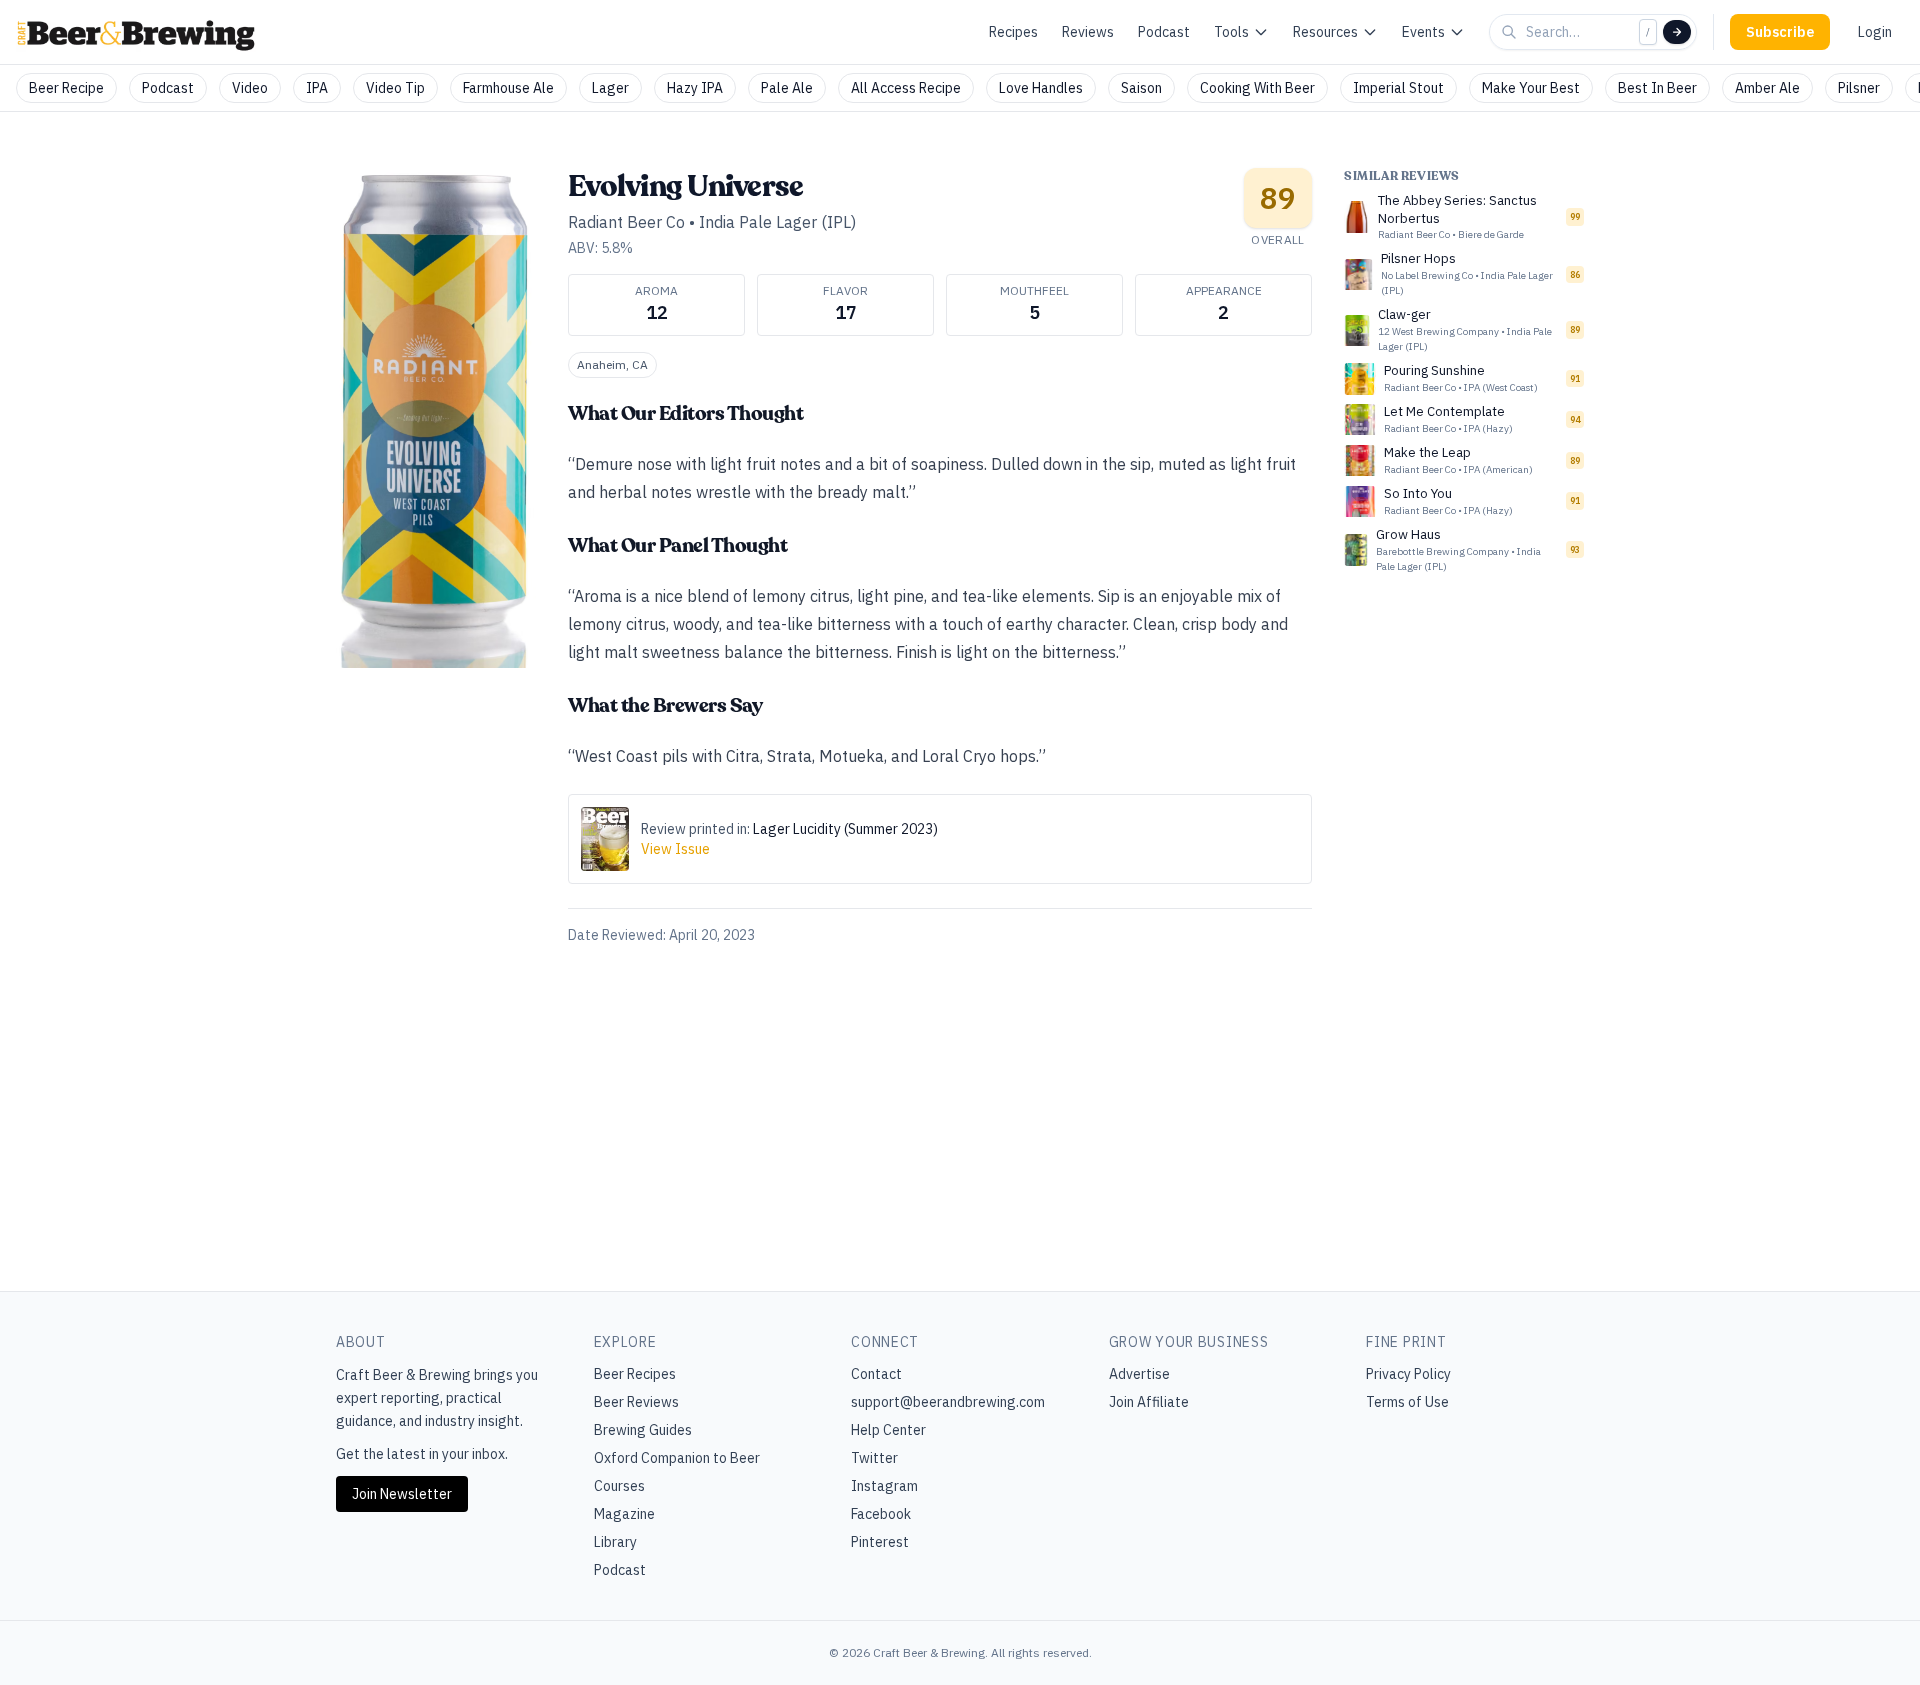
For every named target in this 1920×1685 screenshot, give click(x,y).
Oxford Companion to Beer (677, 1458)
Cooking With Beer (1257, 88)
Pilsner (1859, 88)
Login (1875, 32)
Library (615, 1542)
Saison (1141, 88)
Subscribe (1780, 32)
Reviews (1088, 32)
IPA (317, 88)
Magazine (624, 1514)
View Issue (675, 849)
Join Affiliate (1149, 1402)
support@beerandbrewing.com (948, 1402)
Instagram (884, 1486)
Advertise (1139, 1374)
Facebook (881, 1514)
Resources (1325, 32)
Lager (610, 88)
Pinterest (880, 1542)
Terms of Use (1407, 1402)
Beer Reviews (636, 1402)
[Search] (1677, 32)
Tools (1231, 32)
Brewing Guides (643, 1430)
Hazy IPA (695, 88)
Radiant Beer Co (626, 222)
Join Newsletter (402, 1494)
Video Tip (395, 88)
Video (250, 88)
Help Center (888, 1430)
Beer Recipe (66, 88)
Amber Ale (1767, 88)
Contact (876, 1374)
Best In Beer (1657, 88)
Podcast (1164, 32)
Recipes (1013, 32)
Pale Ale (787, 88)
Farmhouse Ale (508, 88)
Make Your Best (1531, 88)
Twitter (874, 1458)
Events (1423, 32)
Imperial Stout (1398, 88)
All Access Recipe (906, 88)
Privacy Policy (1408, 1374)
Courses (619, 1486)
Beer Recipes (635, 1374)
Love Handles (1041, 88)
